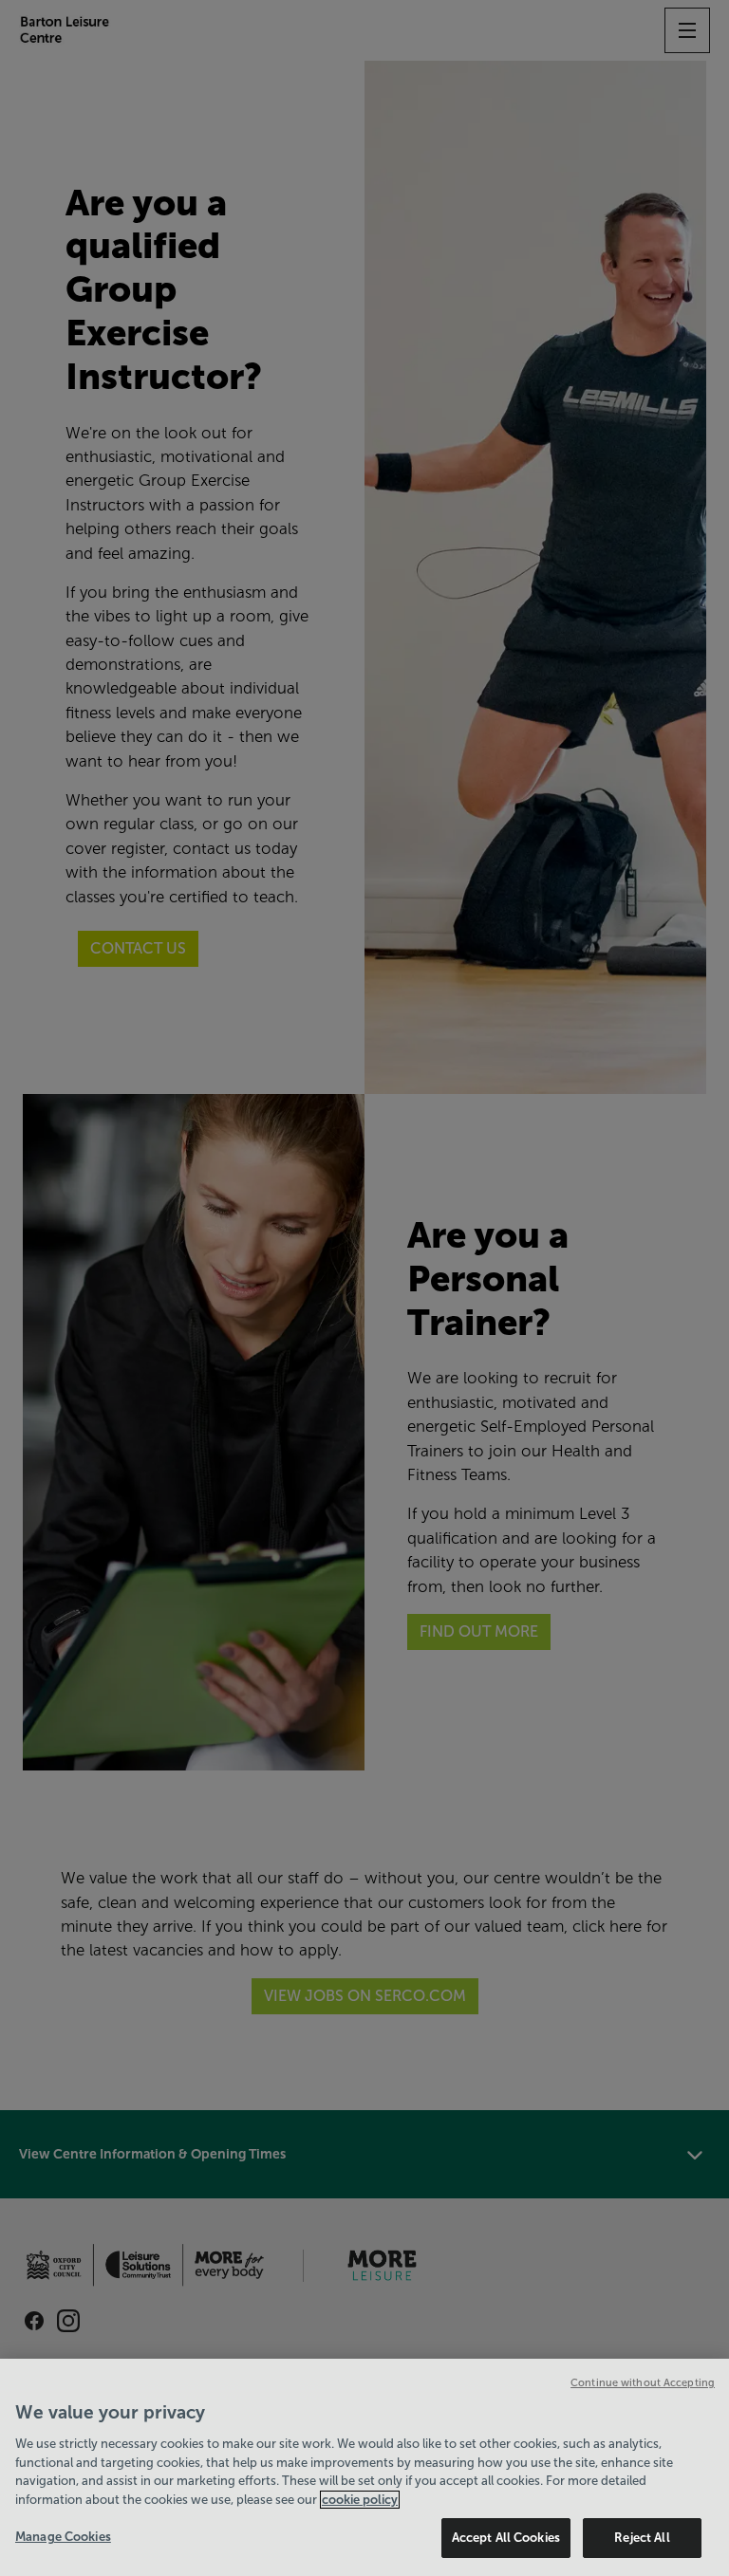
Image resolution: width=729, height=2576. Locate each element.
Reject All (642, 2538)
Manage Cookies (63, 2537)
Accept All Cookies (506, 2538)
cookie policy (360, 2500)
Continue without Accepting (643, 2382)
